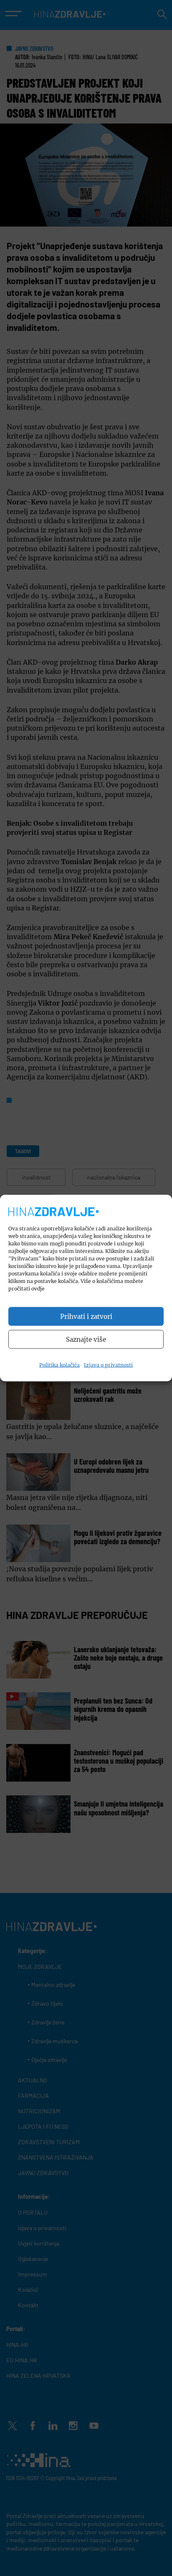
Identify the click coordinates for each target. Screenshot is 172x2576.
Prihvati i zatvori (86, 1316)
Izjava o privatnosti (108, 1365)
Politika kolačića (59, 1365)
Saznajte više (86, 1339)
